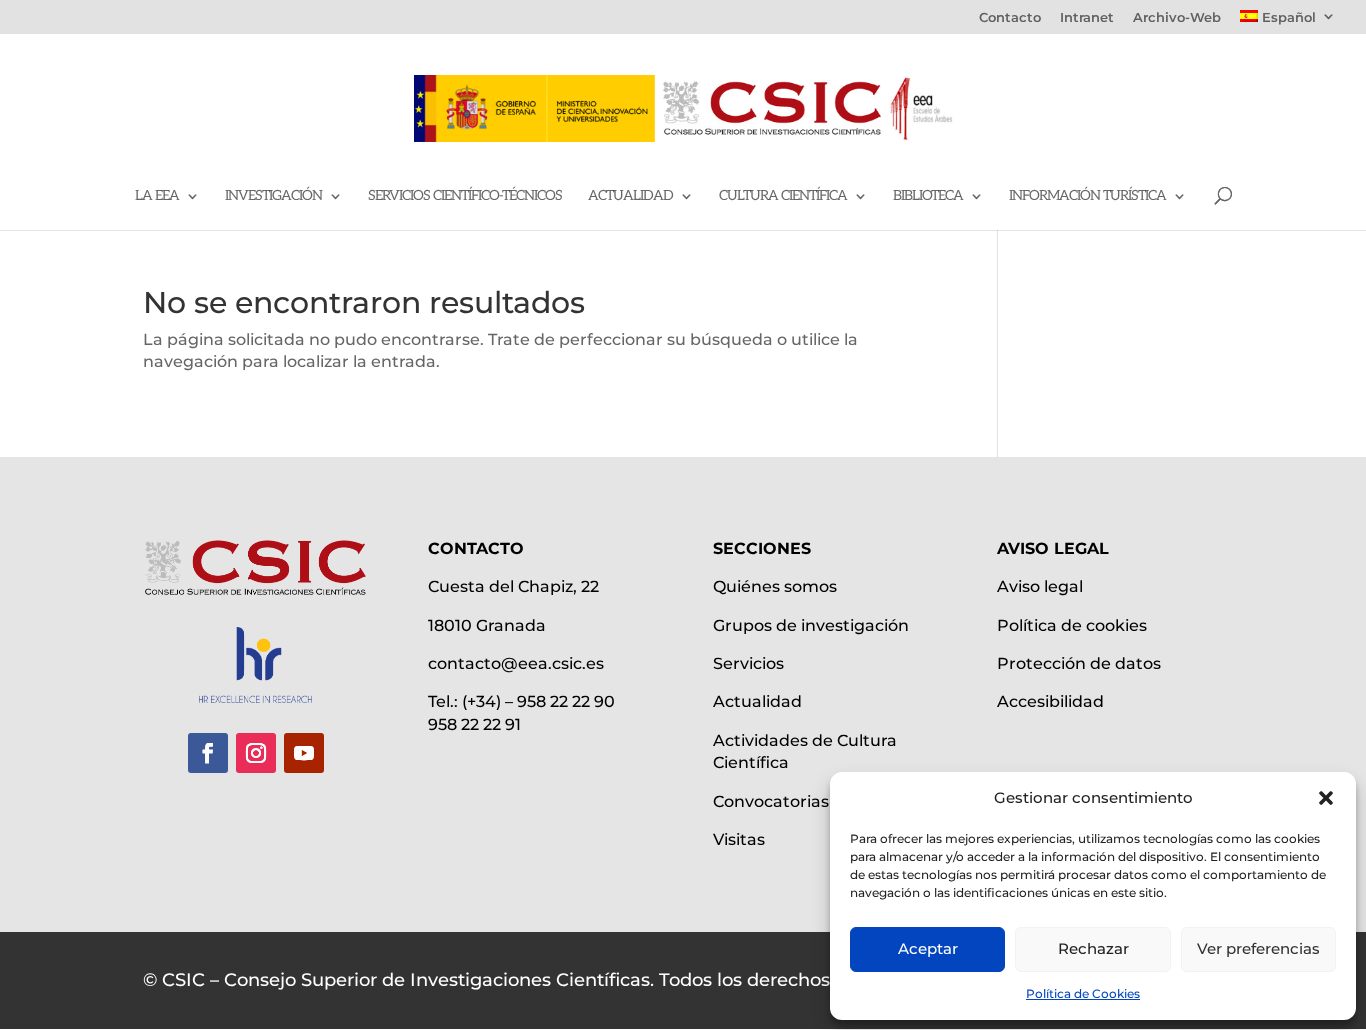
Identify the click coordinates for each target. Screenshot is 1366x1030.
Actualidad (630, 196)
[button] (1326, 798)
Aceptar (928, 948)
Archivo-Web (1177, 18)
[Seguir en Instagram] (256, 753)
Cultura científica (783, 196)
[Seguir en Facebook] (208, 753)
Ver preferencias (1258, 948)
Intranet (1087, 18)
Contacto (1010, 18)
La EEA (157, 196)
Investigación (273, 196)
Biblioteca (928, 196)
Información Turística (1087, 196)
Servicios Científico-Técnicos (465, 196)
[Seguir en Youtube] (304, 753)
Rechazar (1093, 948)
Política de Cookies (1083, 993)
